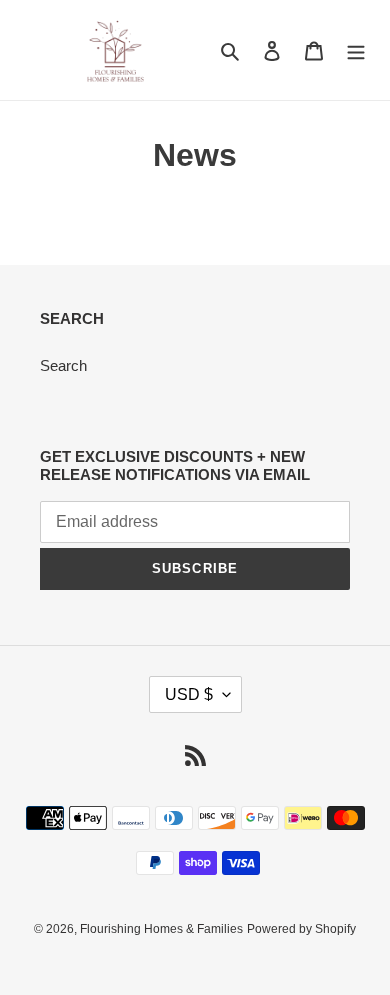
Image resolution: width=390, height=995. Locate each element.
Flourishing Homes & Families (161, 929)
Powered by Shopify (301, 929)
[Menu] (356, 50)
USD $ (189, 694)
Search (63, 365)
